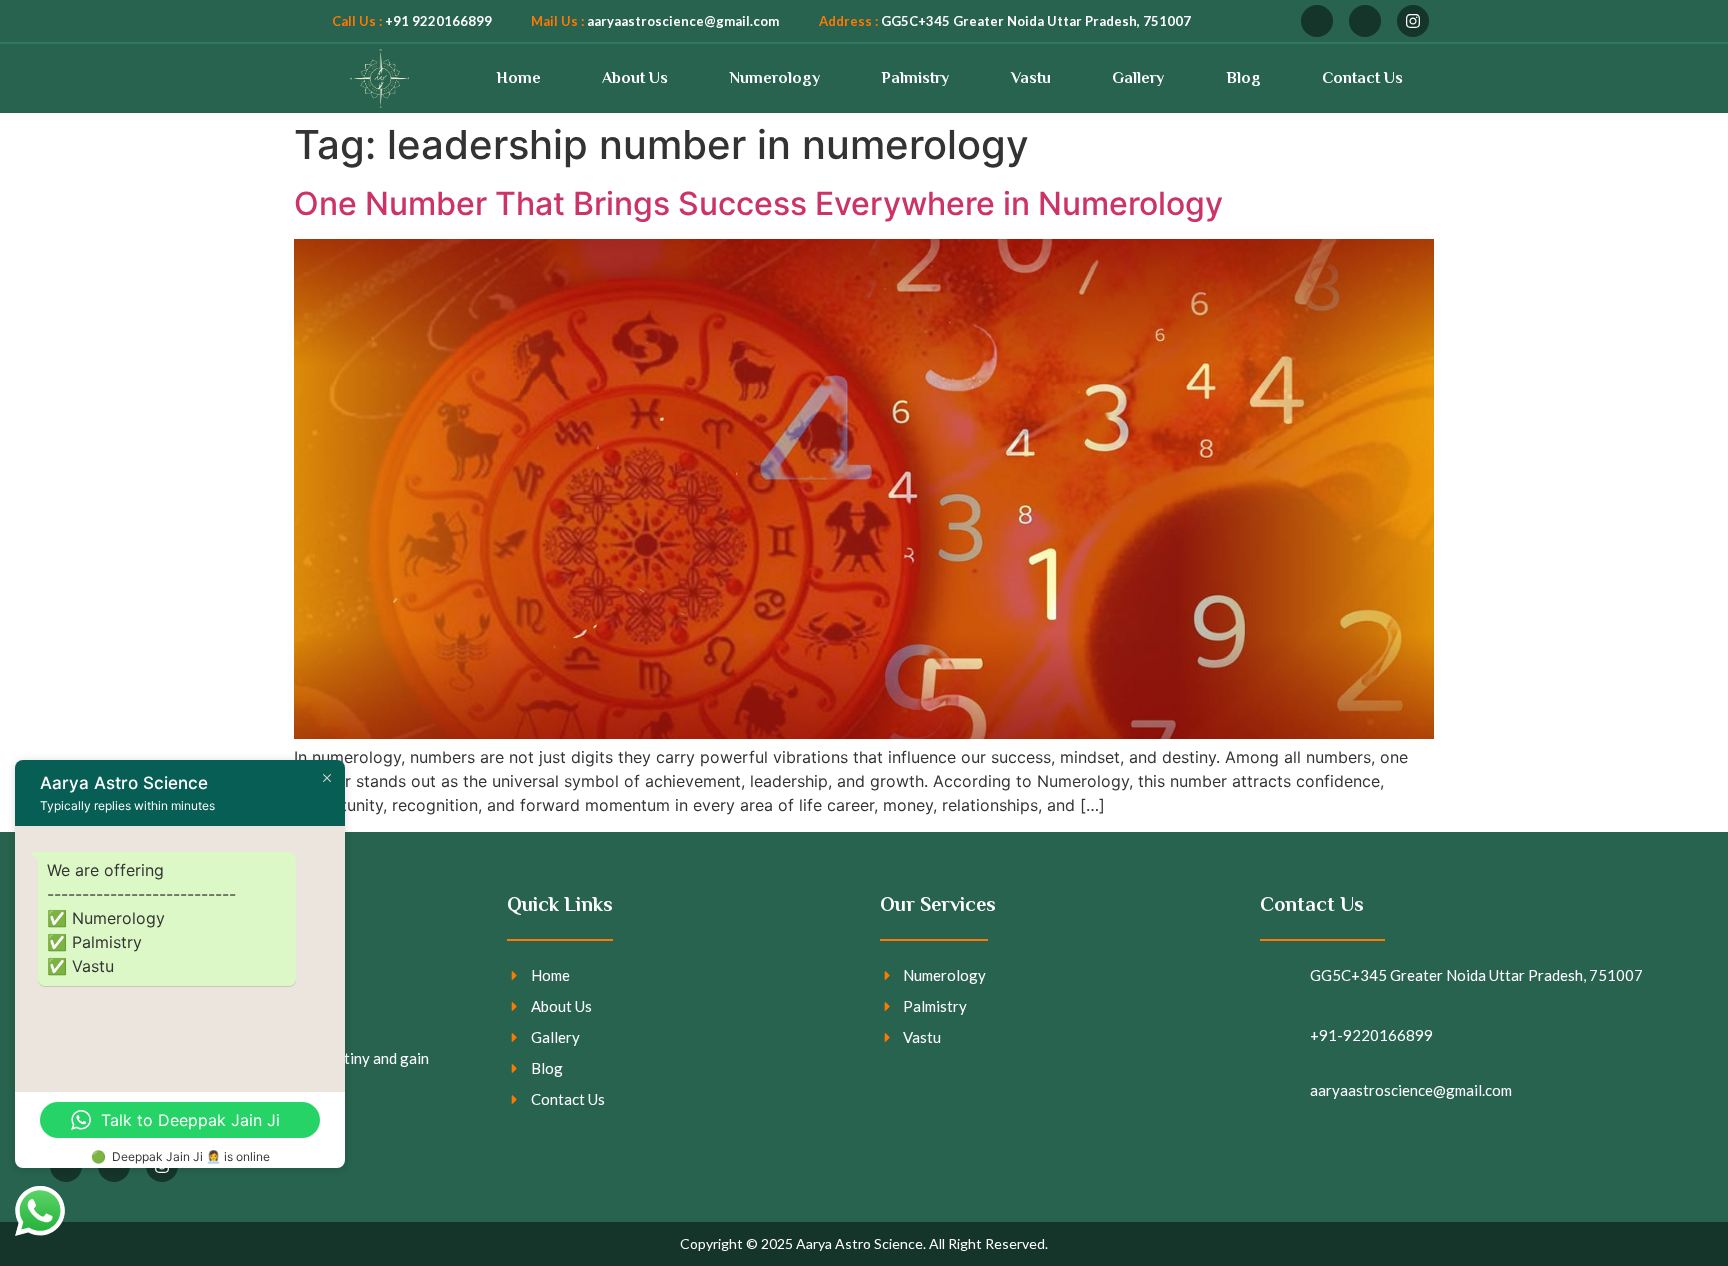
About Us (635, 78)
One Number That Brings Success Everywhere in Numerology (758, 203)
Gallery (1138, 78)
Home (518, 78)
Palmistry (915, 78)
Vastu (1031, 78)
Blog (1243, 78)
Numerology (775, 78)
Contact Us (1362, 78)
